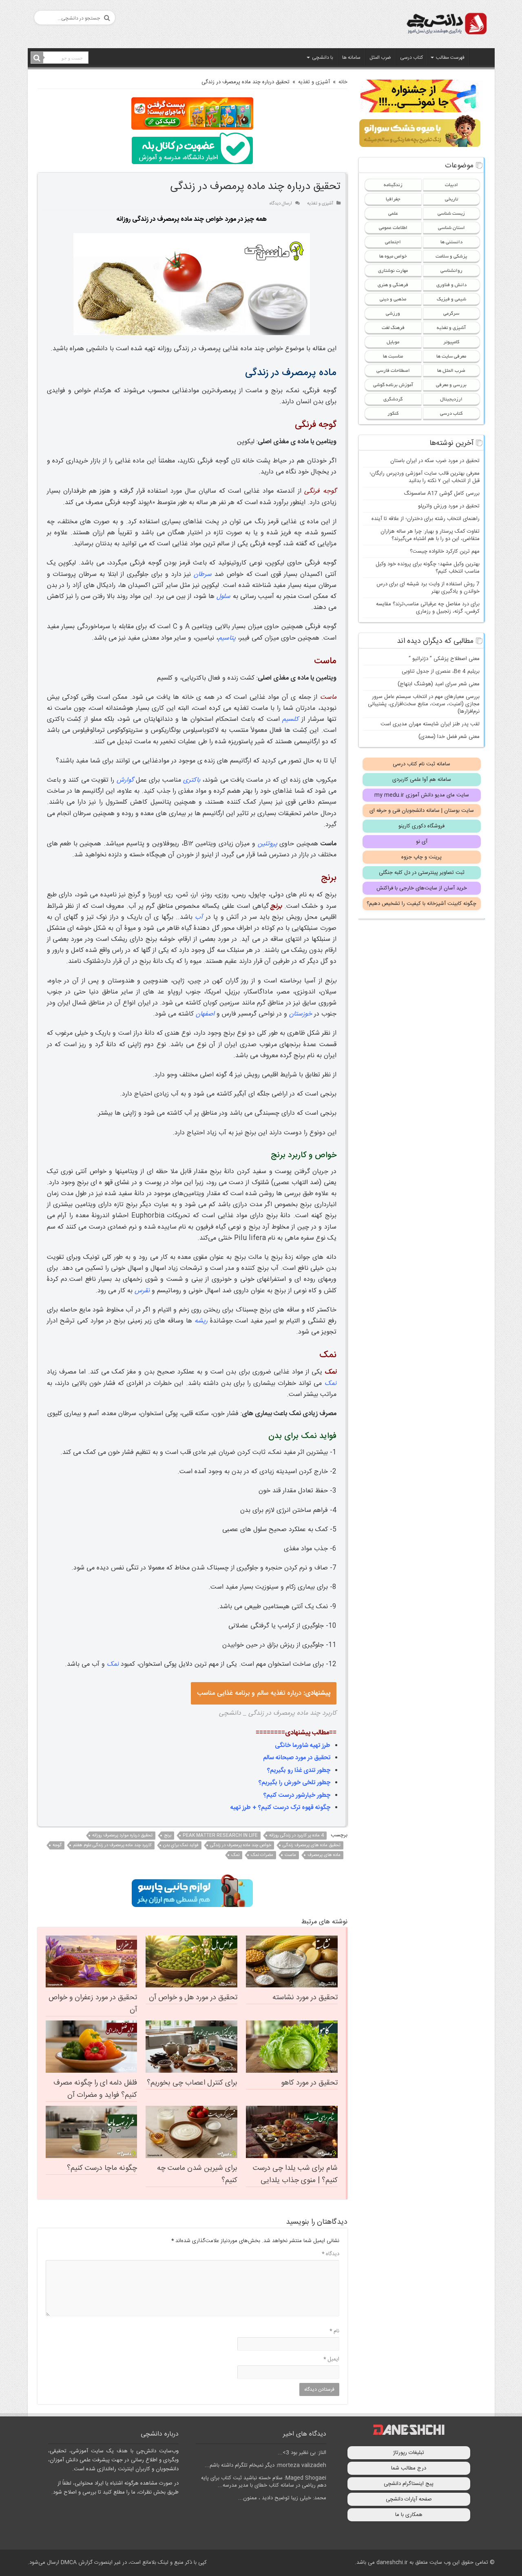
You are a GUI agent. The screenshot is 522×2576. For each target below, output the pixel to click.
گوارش (125, 780)
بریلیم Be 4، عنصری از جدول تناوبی (441, 671)
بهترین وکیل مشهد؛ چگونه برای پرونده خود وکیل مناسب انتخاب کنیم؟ (428, 568)
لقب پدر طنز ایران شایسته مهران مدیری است (430, 724)
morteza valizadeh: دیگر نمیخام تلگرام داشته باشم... (265, 2465)
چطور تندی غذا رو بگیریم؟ (299, 1770)
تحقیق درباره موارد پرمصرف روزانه (122, 1836)
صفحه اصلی (480, 57)
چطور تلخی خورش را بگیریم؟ (294, 1783)
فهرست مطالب (450, 58)
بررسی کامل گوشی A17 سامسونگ (442, 493)
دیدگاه (331, 2254)
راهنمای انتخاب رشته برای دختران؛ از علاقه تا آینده (426, 519)
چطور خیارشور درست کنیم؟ (297, 1795)
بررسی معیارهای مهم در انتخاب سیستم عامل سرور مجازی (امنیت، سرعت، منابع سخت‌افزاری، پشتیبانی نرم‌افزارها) (424, 704)
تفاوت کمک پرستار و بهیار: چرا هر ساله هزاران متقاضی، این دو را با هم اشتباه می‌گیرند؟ (430, 535)
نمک (331, 1384)
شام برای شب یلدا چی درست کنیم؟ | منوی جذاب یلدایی (295, 2174)
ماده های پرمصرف (324, 1855)
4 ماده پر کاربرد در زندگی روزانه (296, 1836)
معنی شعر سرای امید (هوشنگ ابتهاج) (439, 684)
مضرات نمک (262, 1855)
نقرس (142, 1291)
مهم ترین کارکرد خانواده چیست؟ (445, 551)
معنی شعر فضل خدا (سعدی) (449, 737)
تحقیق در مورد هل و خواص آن (193, 1998)
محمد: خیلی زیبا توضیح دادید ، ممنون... (282, 2498)
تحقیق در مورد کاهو (309, 2083)
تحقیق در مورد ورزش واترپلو (449, 506)
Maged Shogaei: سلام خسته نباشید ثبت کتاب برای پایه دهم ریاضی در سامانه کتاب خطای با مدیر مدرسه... (264, 2482)
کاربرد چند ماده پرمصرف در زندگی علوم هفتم (112, 1845)
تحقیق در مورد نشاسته (305, 1998)
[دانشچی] (446, 25)
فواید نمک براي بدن (181, 1845)
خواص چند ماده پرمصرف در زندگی (241, 1845)
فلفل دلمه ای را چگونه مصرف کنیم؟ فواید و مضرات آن (95, 2089)
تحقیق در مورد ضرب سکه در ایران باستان (435, 461)
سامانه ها (351, 58)
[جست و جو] (37, 58)
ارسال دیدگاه (281, 203)
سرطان (203, 575)
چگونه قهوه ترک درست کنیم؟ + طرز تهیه (280, 1808)
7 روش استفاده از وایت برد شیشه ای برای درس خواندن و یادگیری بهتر (428, 588)
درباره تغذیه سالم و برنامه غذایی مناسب (264, 1693)
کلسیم (290, 719)
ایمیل (331, 2359)
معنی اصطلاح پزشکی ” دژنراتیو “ (444, 659)
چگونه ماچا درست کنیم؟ (102, 2168)
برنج (168, 1836)
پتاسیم (227, 638)
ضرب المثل (380, 58)
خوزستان (301, 1014)
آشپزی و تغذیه (314, 82)
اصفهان (205, 1014)
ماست (290, 1855)
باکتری (192, 780)
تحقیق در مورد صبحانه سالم (297, 1758)
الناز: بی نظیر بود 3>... (302, 2453)
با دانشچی (323, 58)
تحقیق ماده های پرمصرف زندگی (312, 1845)
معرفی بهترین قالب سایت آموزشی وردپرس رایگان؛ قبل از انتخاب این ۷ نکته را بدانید (425, 477)
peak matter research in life (220, 1836)
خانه (343, 82)
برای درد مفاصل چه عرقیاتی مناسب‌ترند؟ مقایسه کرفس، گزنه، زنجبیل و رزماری (428, 608)
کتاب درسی (411, 58)
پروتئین (268, 844)
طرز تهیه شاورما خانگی (303, 1746)
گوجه (57, 1845)
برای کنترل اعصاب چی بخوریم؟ (192, 2083)
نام (334, 2331)
